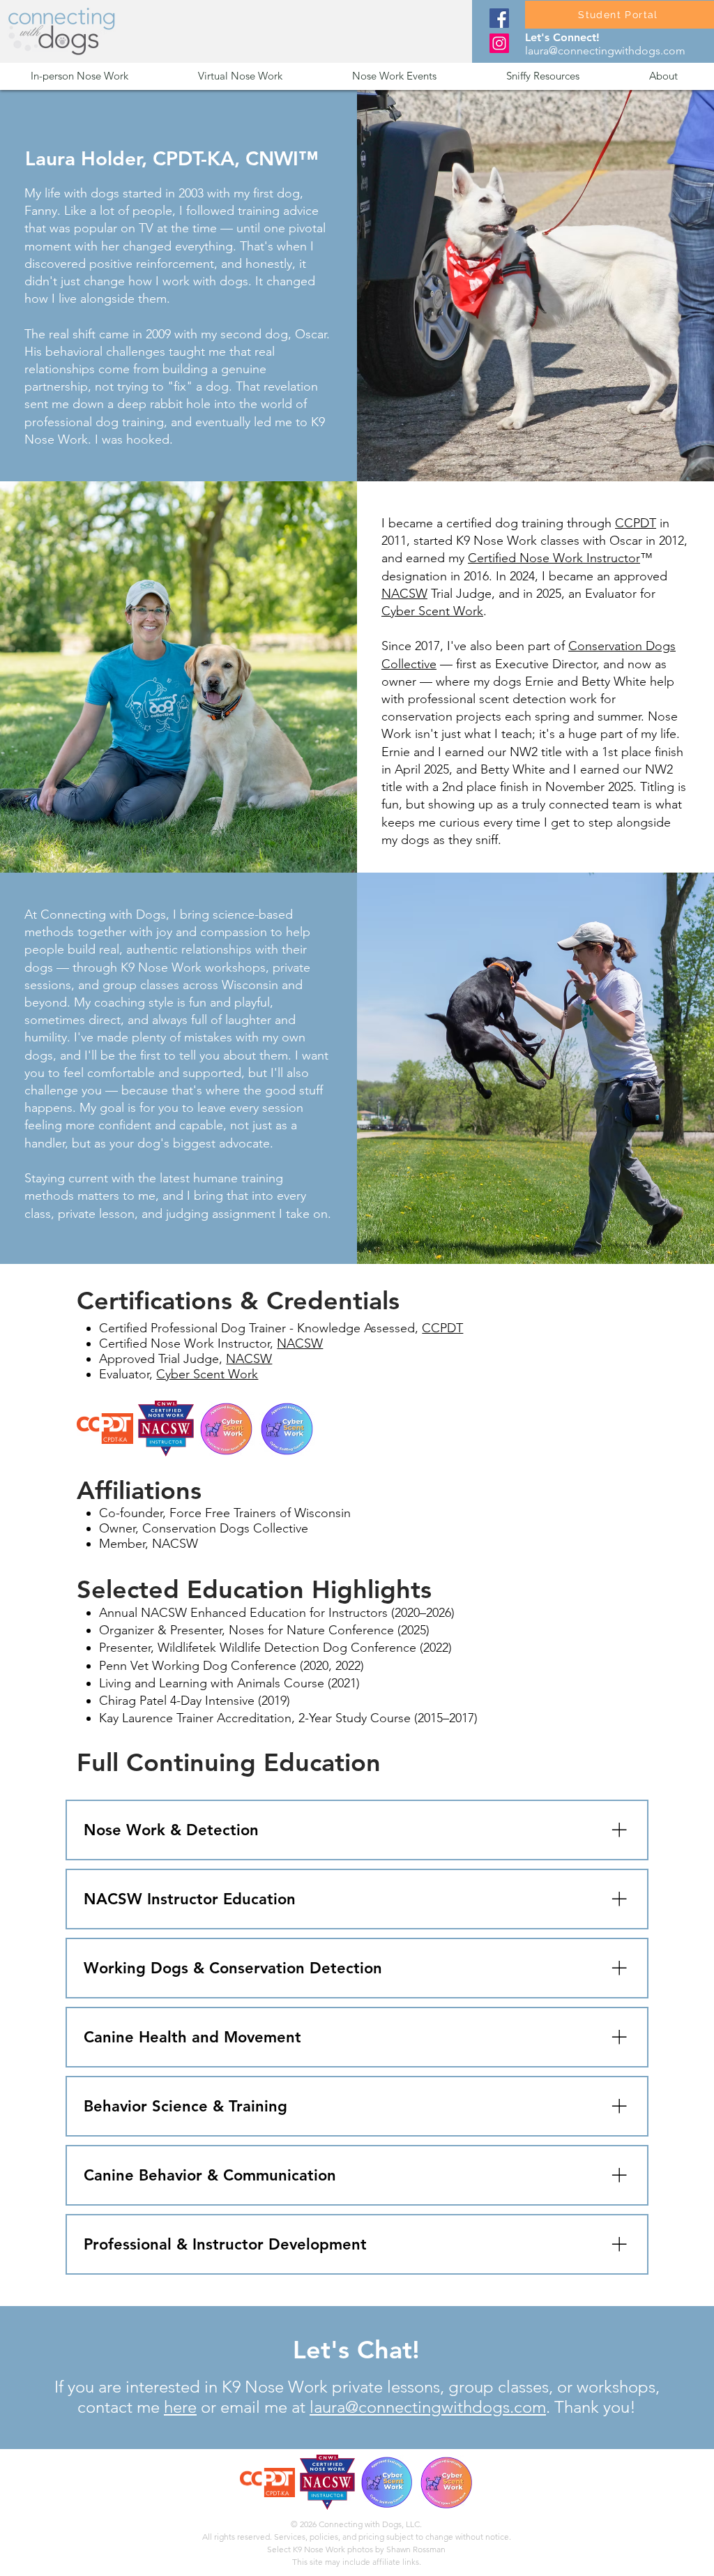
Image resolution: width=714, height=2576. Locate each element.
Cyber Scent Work (432, 611)
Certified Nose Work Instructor (554, 558)
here (180, 2407)
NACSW (404, 594)
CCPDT (636, 523)
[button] (104, 76)
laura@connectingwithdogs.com (605, 51)
